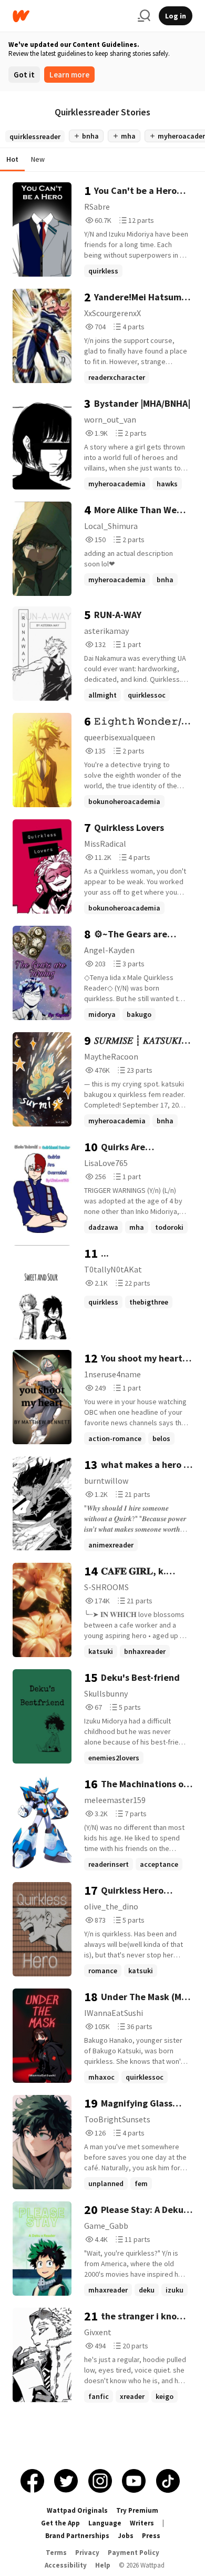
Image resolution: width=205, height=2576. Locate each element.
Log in (176, 16)
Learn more (69, 75)
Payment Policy (134, 2553)
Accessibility (66, 2565)
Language (105, 2523)
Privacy (87, 2553)
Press (151, 2536)
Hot (12, 159)
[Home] (71, 16)
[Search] (144, 16)
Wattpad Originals (77, 2510)
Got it (24, 75)
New (38, 159)
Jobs (126, 2536)
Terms (56, 2553)
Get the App (60, 2523)
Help (103, 2565)
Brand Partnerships (77, 2536)
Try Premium (137, 2510)
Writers (142, 2523)
